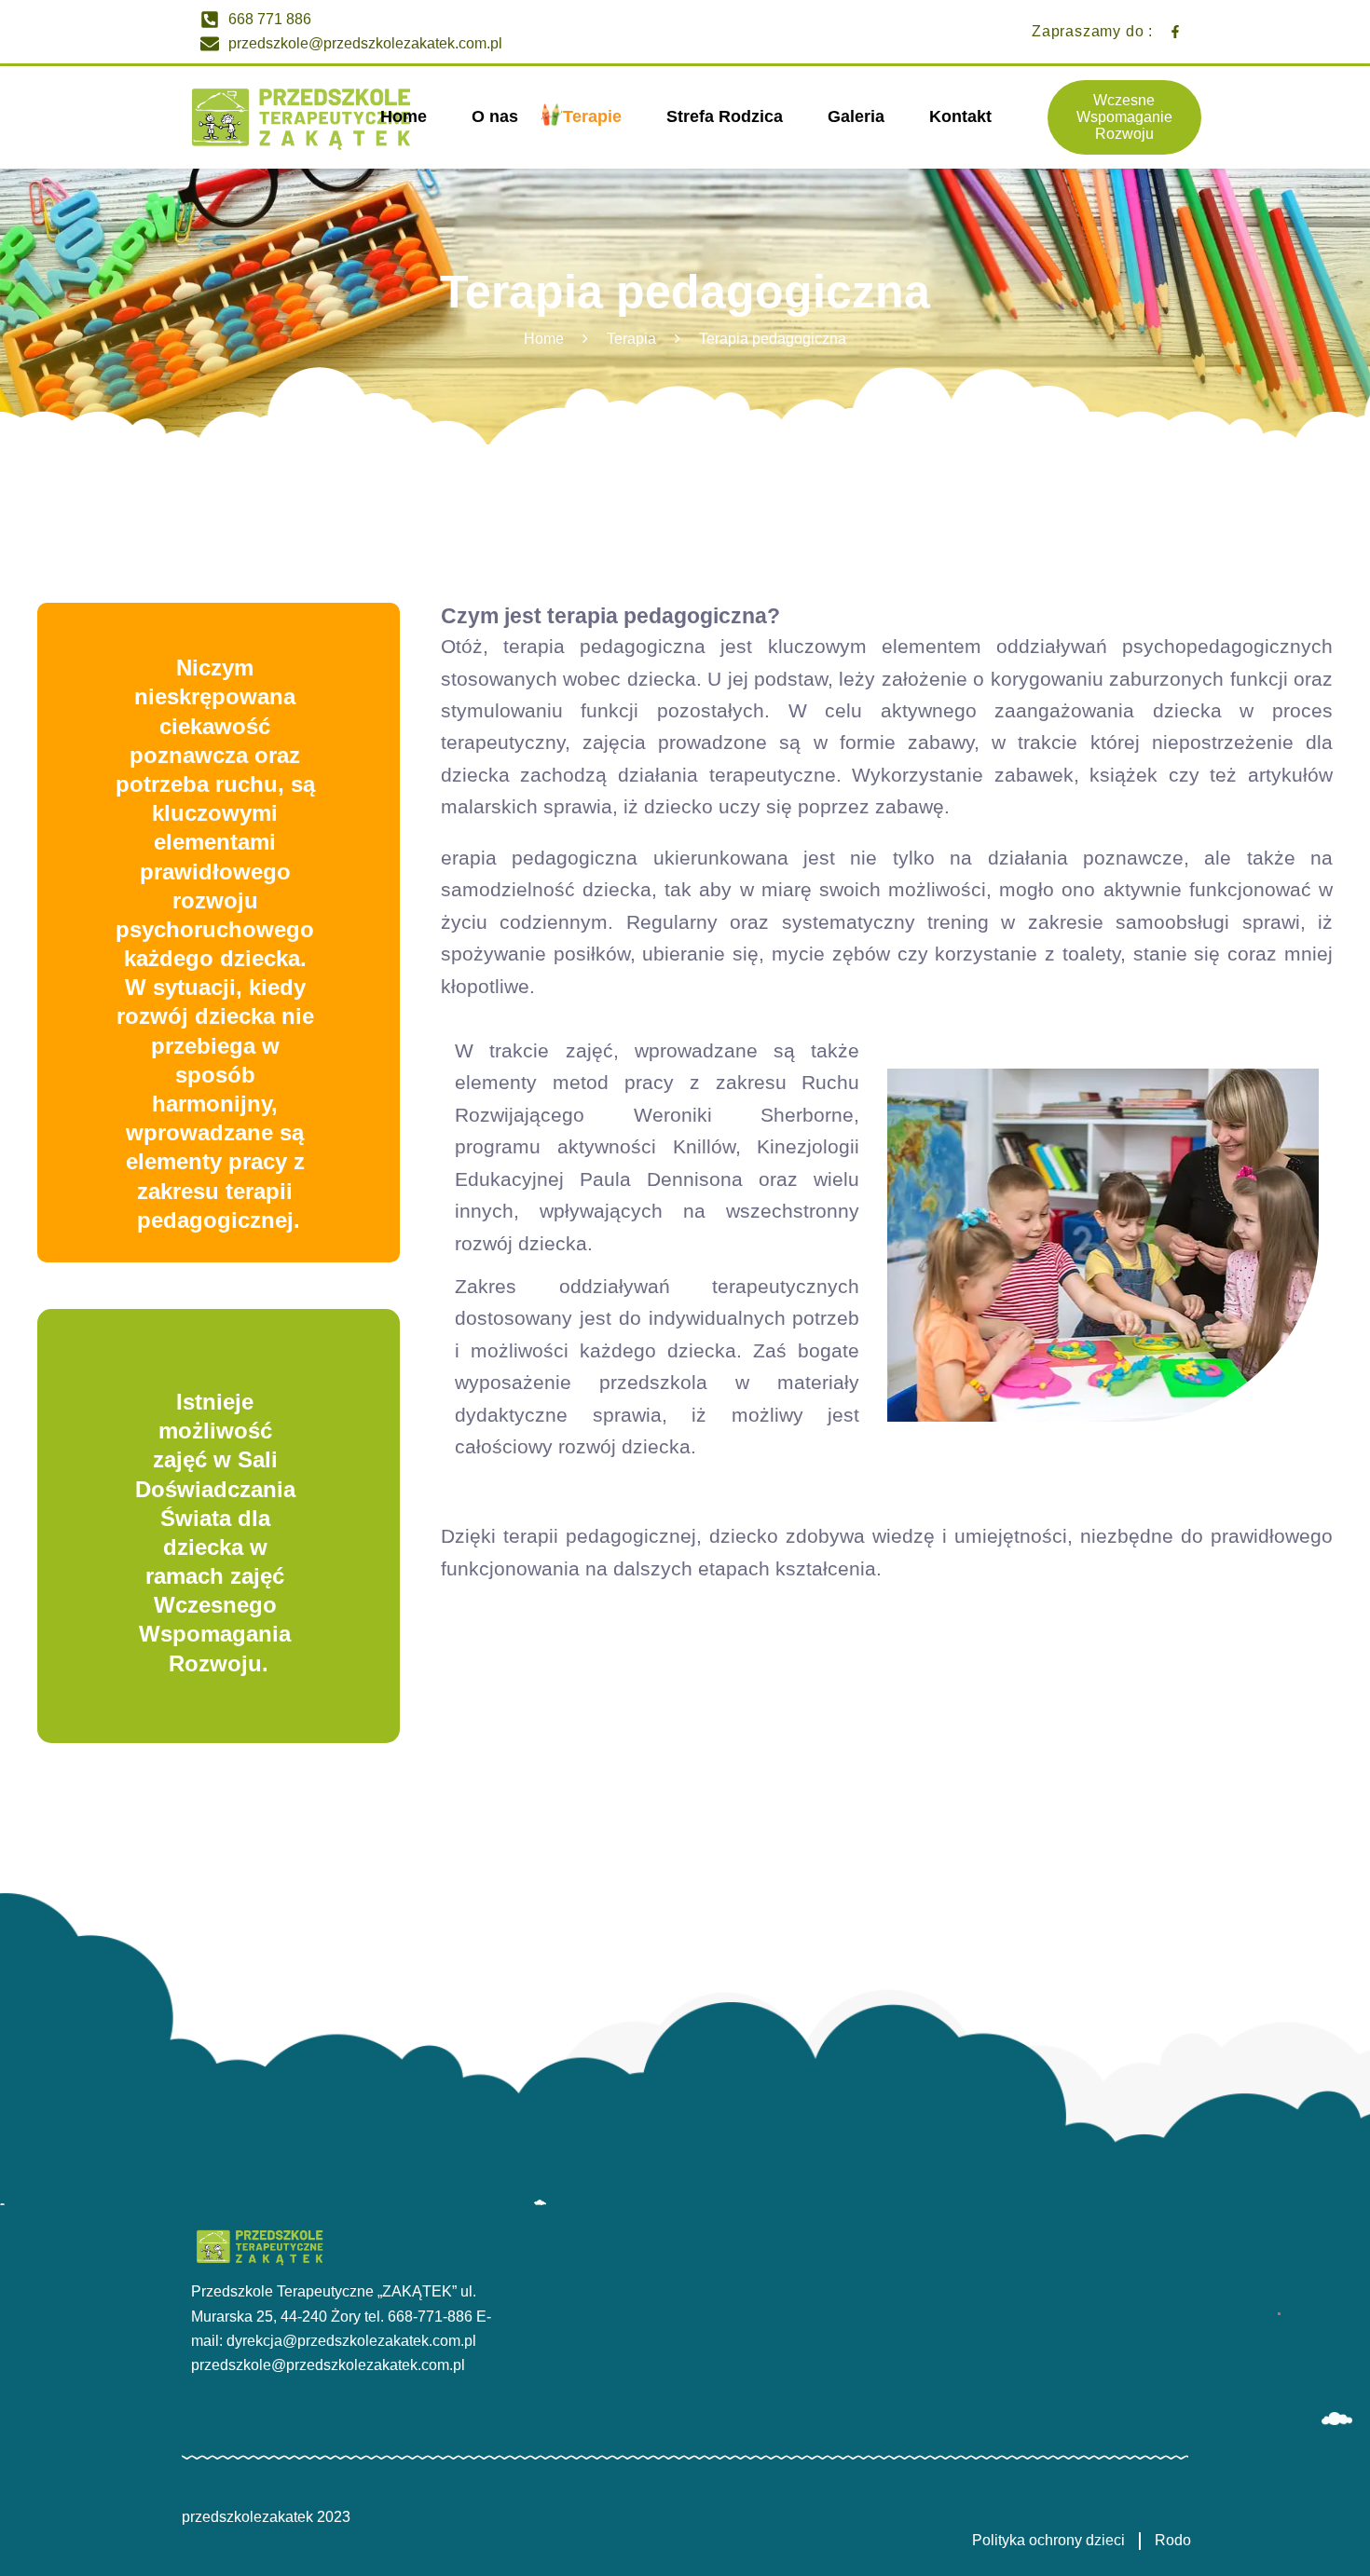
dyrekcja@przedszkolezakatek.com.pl (351, 2341)
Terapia (631, 339)
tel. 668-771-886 (418, 2317)
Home (544, 339)
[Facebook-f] (1175, 32)
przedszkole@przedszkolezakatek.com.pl (328, 2365)
